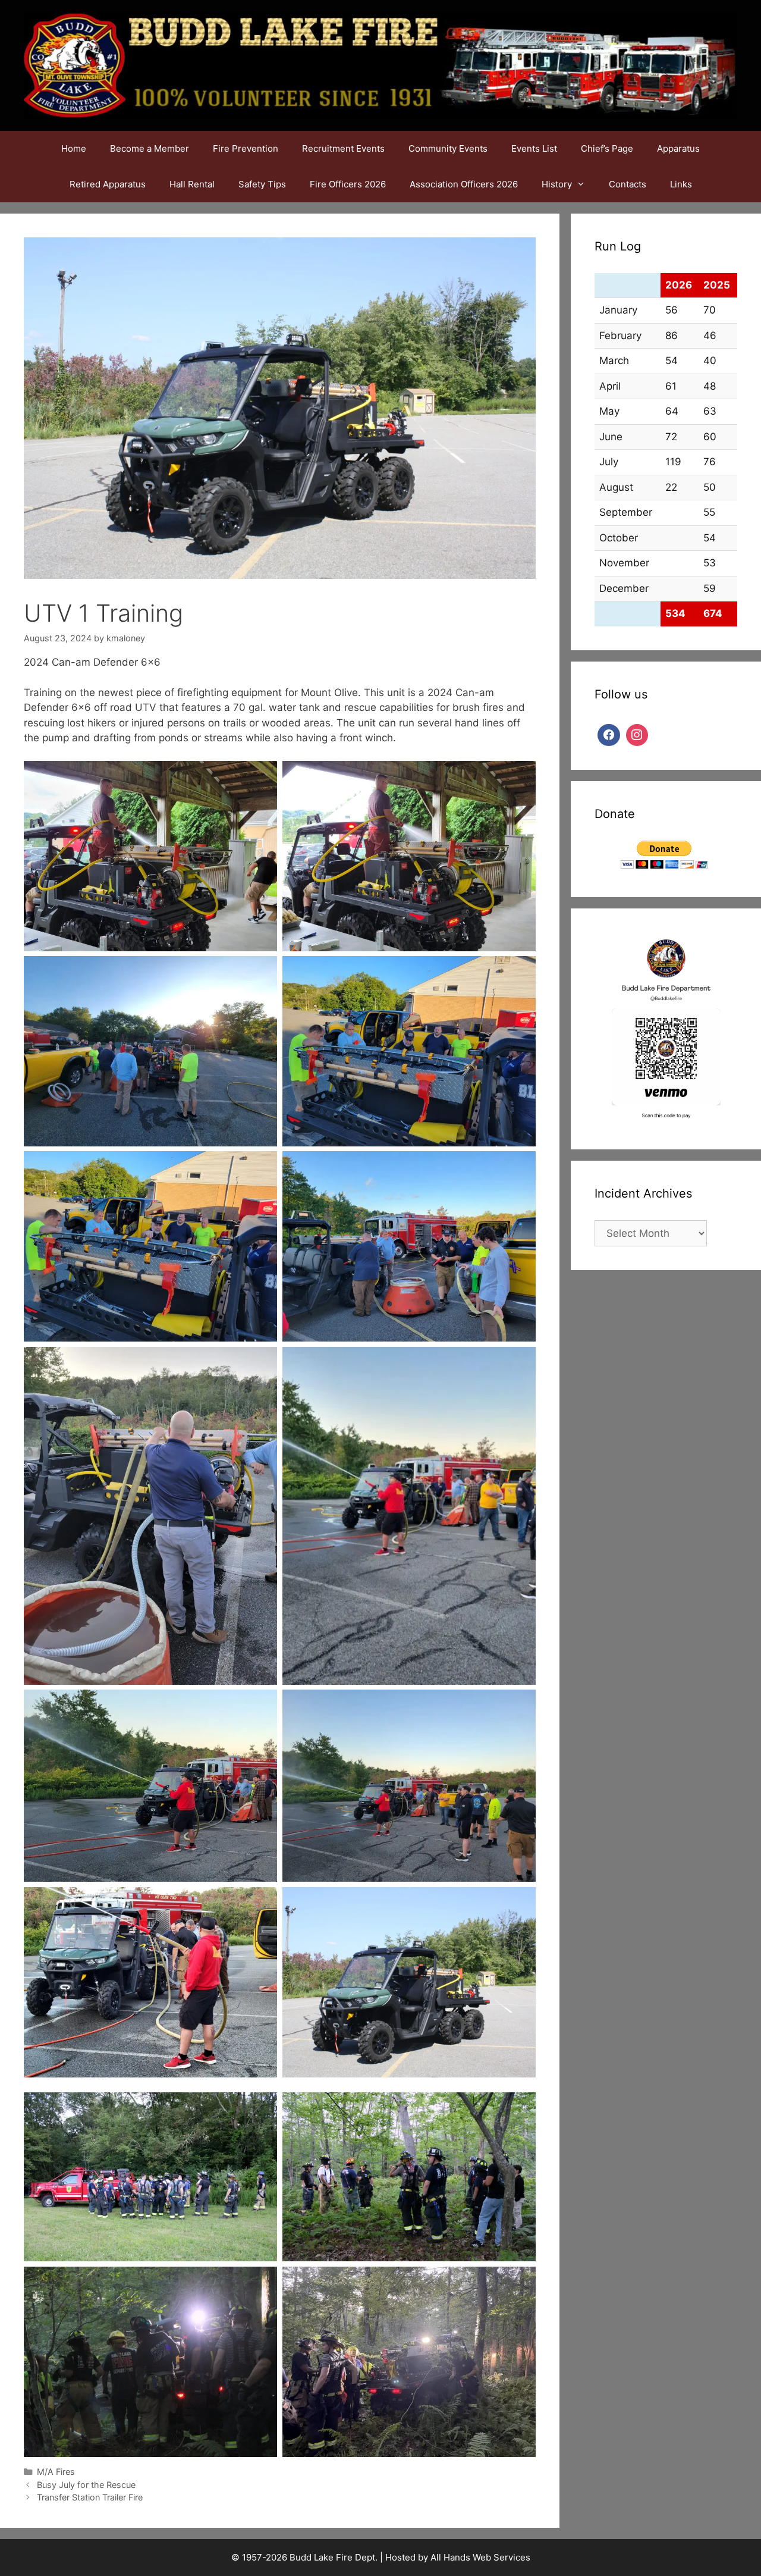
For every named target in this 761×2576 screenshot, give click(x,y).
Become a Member (150, 148)
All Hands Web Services (480, 2557)
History (557, 184)
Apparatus (678, 148)
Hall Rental (192, 184)
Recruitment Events (343, 148)
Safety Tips (262, 184)
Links (681, 184)
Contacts (628, 184)
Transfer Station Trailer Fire (91, 2497)
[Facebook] (609, 734)
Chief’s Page (607, 148)
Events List (534, 148)
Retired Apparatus (108, 184)
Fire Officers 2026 (348, 184)
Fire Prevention (246, 148)
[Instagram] (637, 734)
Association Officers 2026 (464, 184)
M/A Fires (56, 2472)
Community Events (448, 148)
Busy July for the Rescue (86, 2485)
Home (74, 148)
